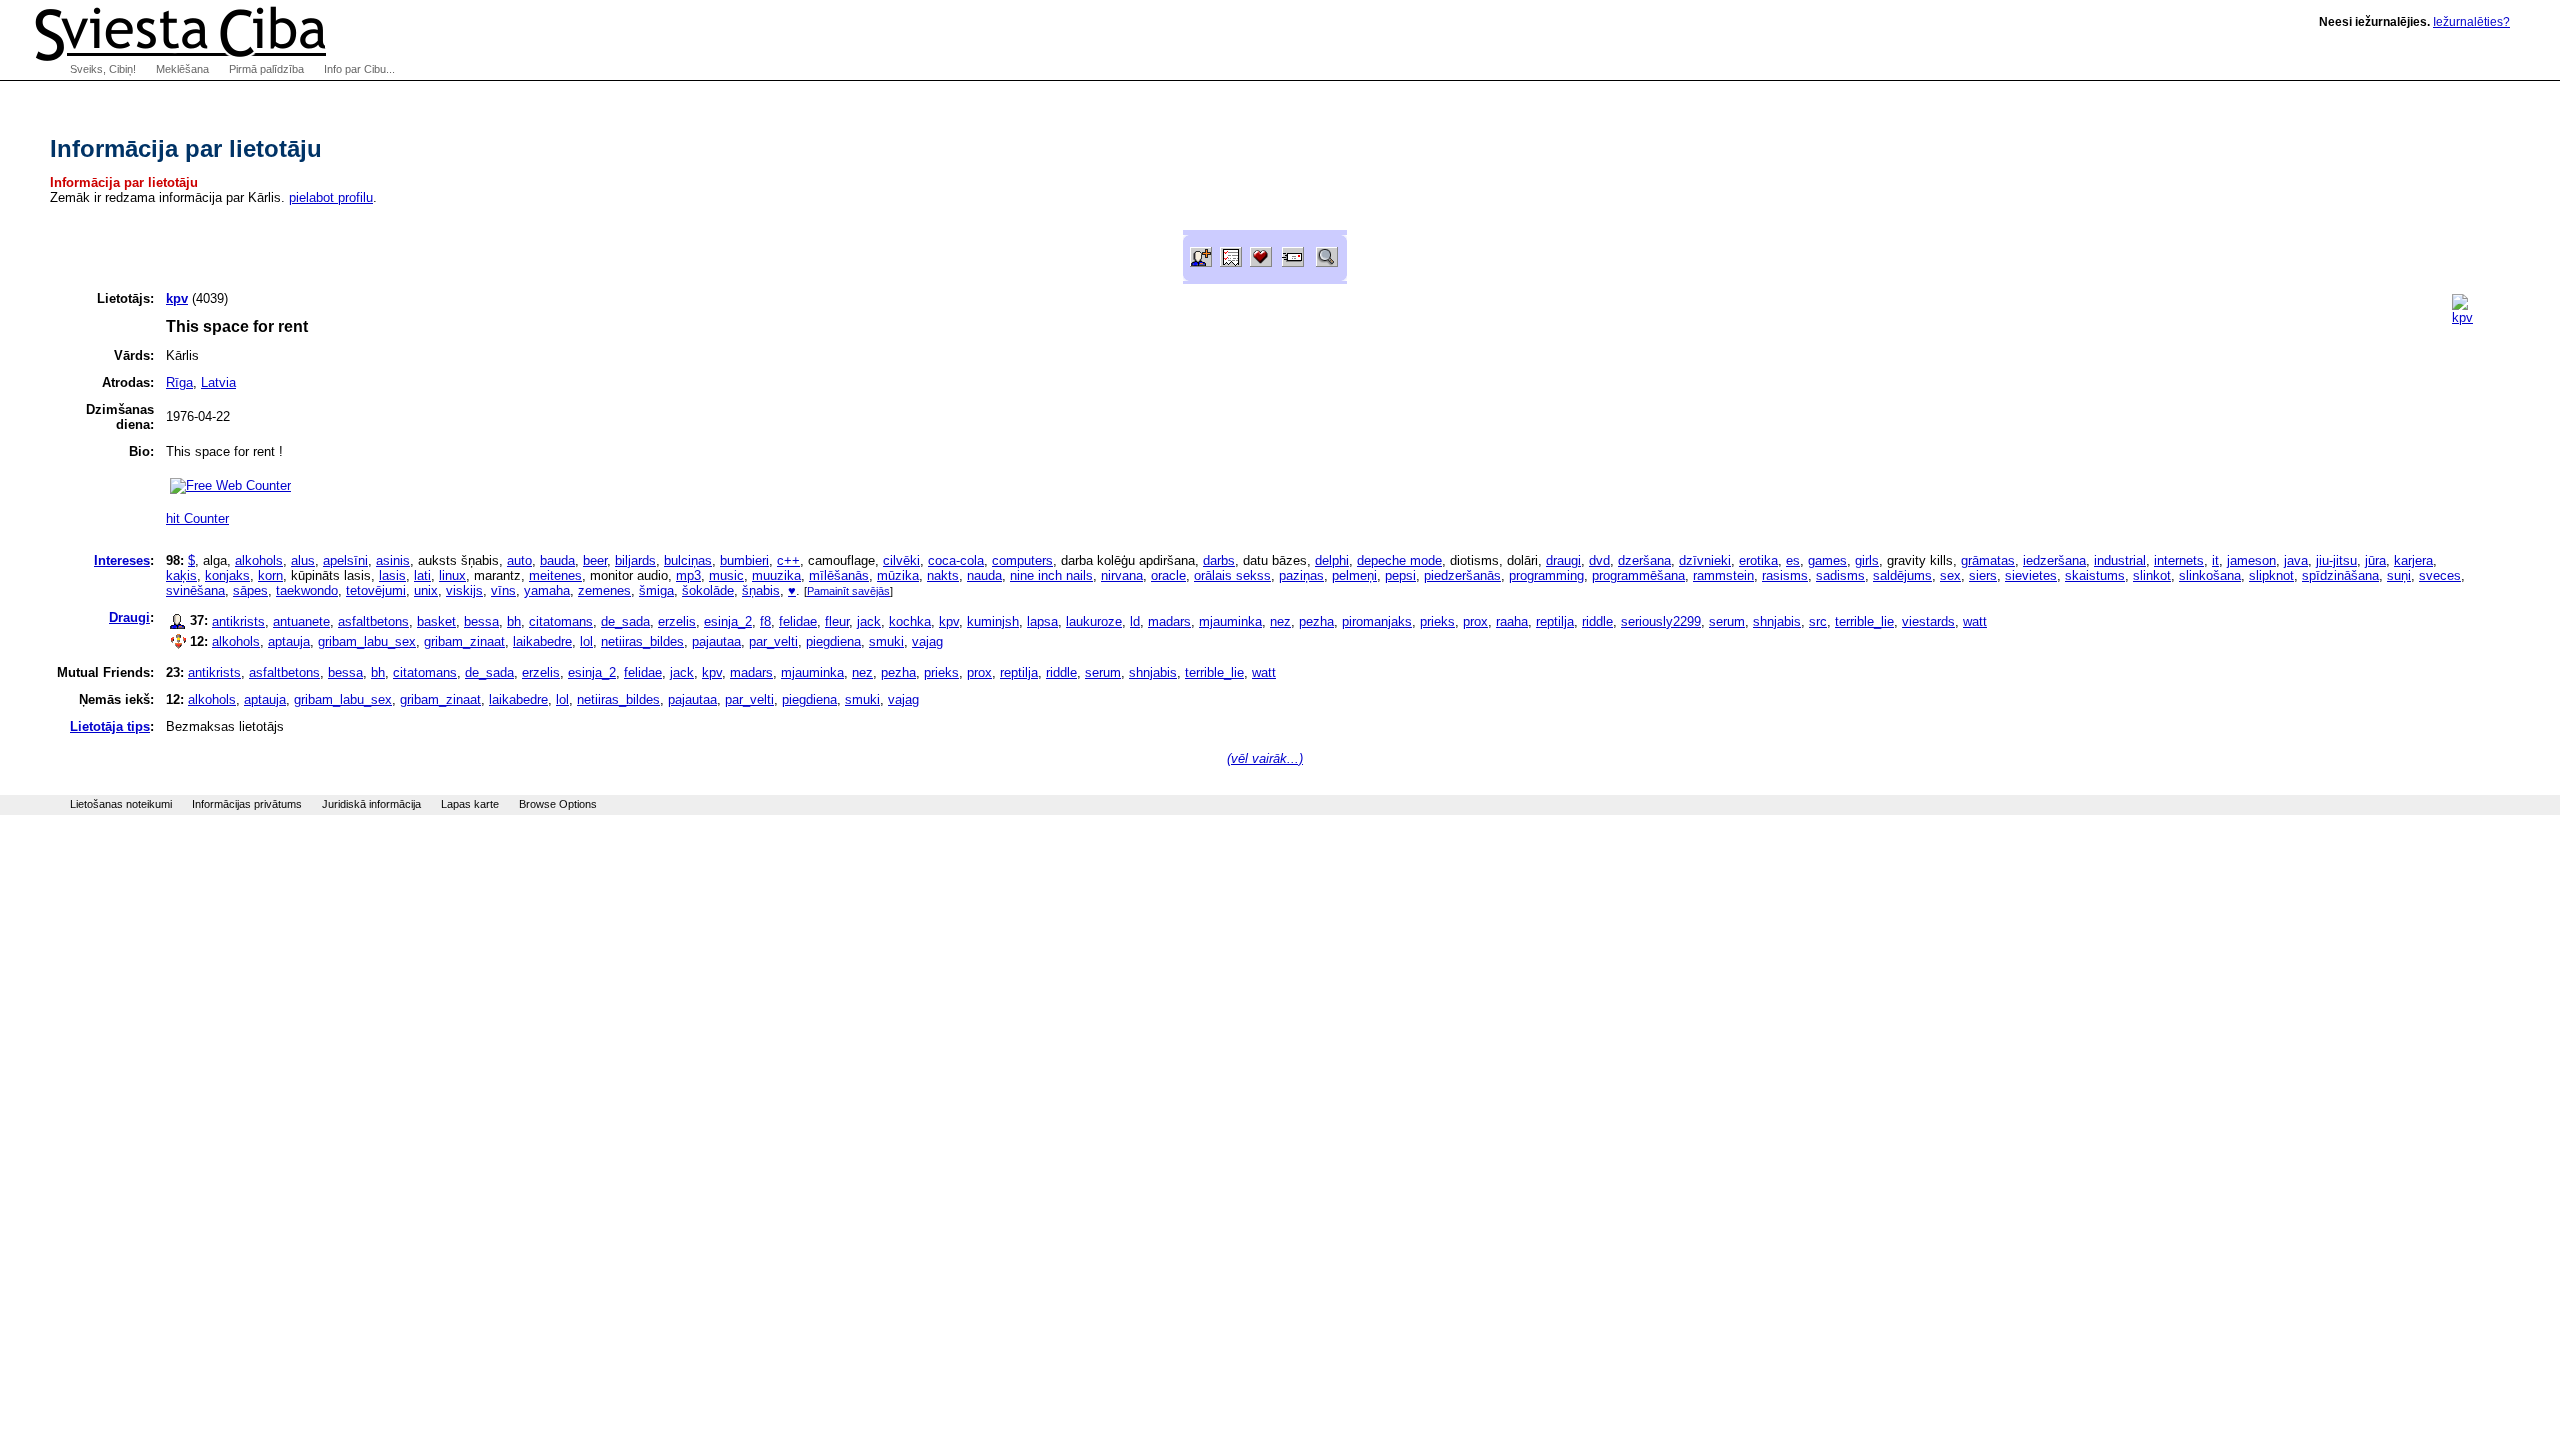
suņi (2399, 575)
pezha (1316, 621)
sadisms (1840, 575)
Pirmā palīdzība (266, 69)
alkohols (259, 560)
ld (1135, 621)
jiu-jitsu (2336, 560)
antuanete (301, 621)
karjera (2413, 560)
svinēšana (195, 590)
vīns (503, 590)
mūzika (898, 575)
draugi (1563, 560)
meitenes (555, 575)
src (1818, 621)
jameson (2251, 560)
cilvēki (901, 560)
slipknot (2271, 575)
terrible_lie (1864, 621)
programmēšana (1638, 575)
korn (270, 575)
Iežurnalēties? (2471, 22)
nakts (943, 575)
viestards (1928, 621)
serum (1727, 621)
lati (422, 575)
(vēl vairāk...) (1265, 758)
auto (519, 560)
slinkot (2152, 575)
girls (1867, 560)
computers (1022, 560)
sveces (2440, 575)
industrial (2120, 560)
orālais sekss (1232, 575)
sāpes (250, 590)
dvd (1599, 560)
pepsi (1400, 575)
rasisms (1785, 575)
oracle (1168, 575)
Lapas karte (470, 804)
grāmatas (1988, 560)
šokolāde (708, 590)
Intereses (122, 560)
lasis (392, 575)
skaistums (2095, 575)
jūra (2375, 560)
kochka (910, 621)
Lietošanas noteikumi (121, 804)
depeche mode (1399, 560)
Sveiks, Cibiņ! (103, 69)
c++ (788, 560)
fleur (837, 621)
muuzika (776, 575)
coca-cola (956, 560)
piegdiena (833, 641)
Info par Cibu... (359, 69)
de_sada (625, 621)
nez (1280, 621)
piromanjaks (1377, 621)
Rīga (179, 382)
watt (1975, 621)
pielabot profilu (331, 197)
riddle (1597, 621)
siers (1983, 575)
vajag (927, 641)
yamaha (547, 590)
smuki (886, 641)
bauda (557, 560)
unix (426, 590)
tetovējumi (376, 590)
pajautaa (716, 641)
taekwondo (307, 590)
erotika (1758, 560)
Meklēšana (182, 69)
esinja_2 (728, 621)
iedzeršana (2054, 560)
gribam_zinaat (464, 641)
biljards (635, 560)
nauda (984, 575)
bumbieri (744, 560)
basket (436, 621)
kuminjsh (993, 621)
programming (1546, 575)
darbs (1219, 560)
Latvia (218, 382)
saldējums (1902, 575)
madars (1169, 621)
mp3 (688, 575)
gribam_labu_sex (367, 641)
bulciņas (688, 560)
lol (586, 641)
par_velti (773, 641)
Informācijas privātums (247, 804)
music (726, 575)
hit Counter (197, 518)
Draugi (129, 617)
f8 (765, 621)
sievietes (2031, 575)
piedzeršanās (1462, 575)
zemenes (604, 590)
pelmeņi (1354, 575)
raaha (1512, 621)
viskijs (464, 590)
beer (595, 560)
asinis (393, 560)
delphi (1332, 560)
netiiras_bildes (642, 641)
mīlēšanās (839, 575)
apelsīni (345, 560)
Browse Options (558, 804)
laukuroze (1094, 621)
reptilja (1555, 621)
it (2215, 560)
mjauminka (1230, 621)
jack (869, 621)
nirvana (1122, 575)
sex (1950, 575)
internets (2179, 560)
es (1793, 560)
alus (303, 560)
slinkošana (2210, 575)
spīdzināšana (2340, 575)
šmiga (656, 590)
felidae (798, 621)
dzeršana (1644, 560)
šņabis (761, 590)
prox (1475, 621)
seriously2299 (1661, 621)
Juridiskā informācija (371, 804)
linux (452, 575)
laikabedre (542, 641)
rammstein (1723, 575)
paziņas (1301, 575)
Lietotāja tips (110, 726)
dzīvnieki (1705, 560)
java (2296, 560)
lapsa (1042, 621)
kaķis (181, 575)
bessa (481, 621)
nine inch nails (1051, 575)
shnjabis (1777, 621)
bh (514, 621)
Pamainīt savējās (848, 591)
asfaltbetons (373, 621)
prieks (1437, 621)
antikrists (238, 621)
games (1827, 560)
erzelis (677, 621)
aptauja (289, 641)
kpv (949, 621)
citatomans (561, 621)
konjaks (227, 575)
